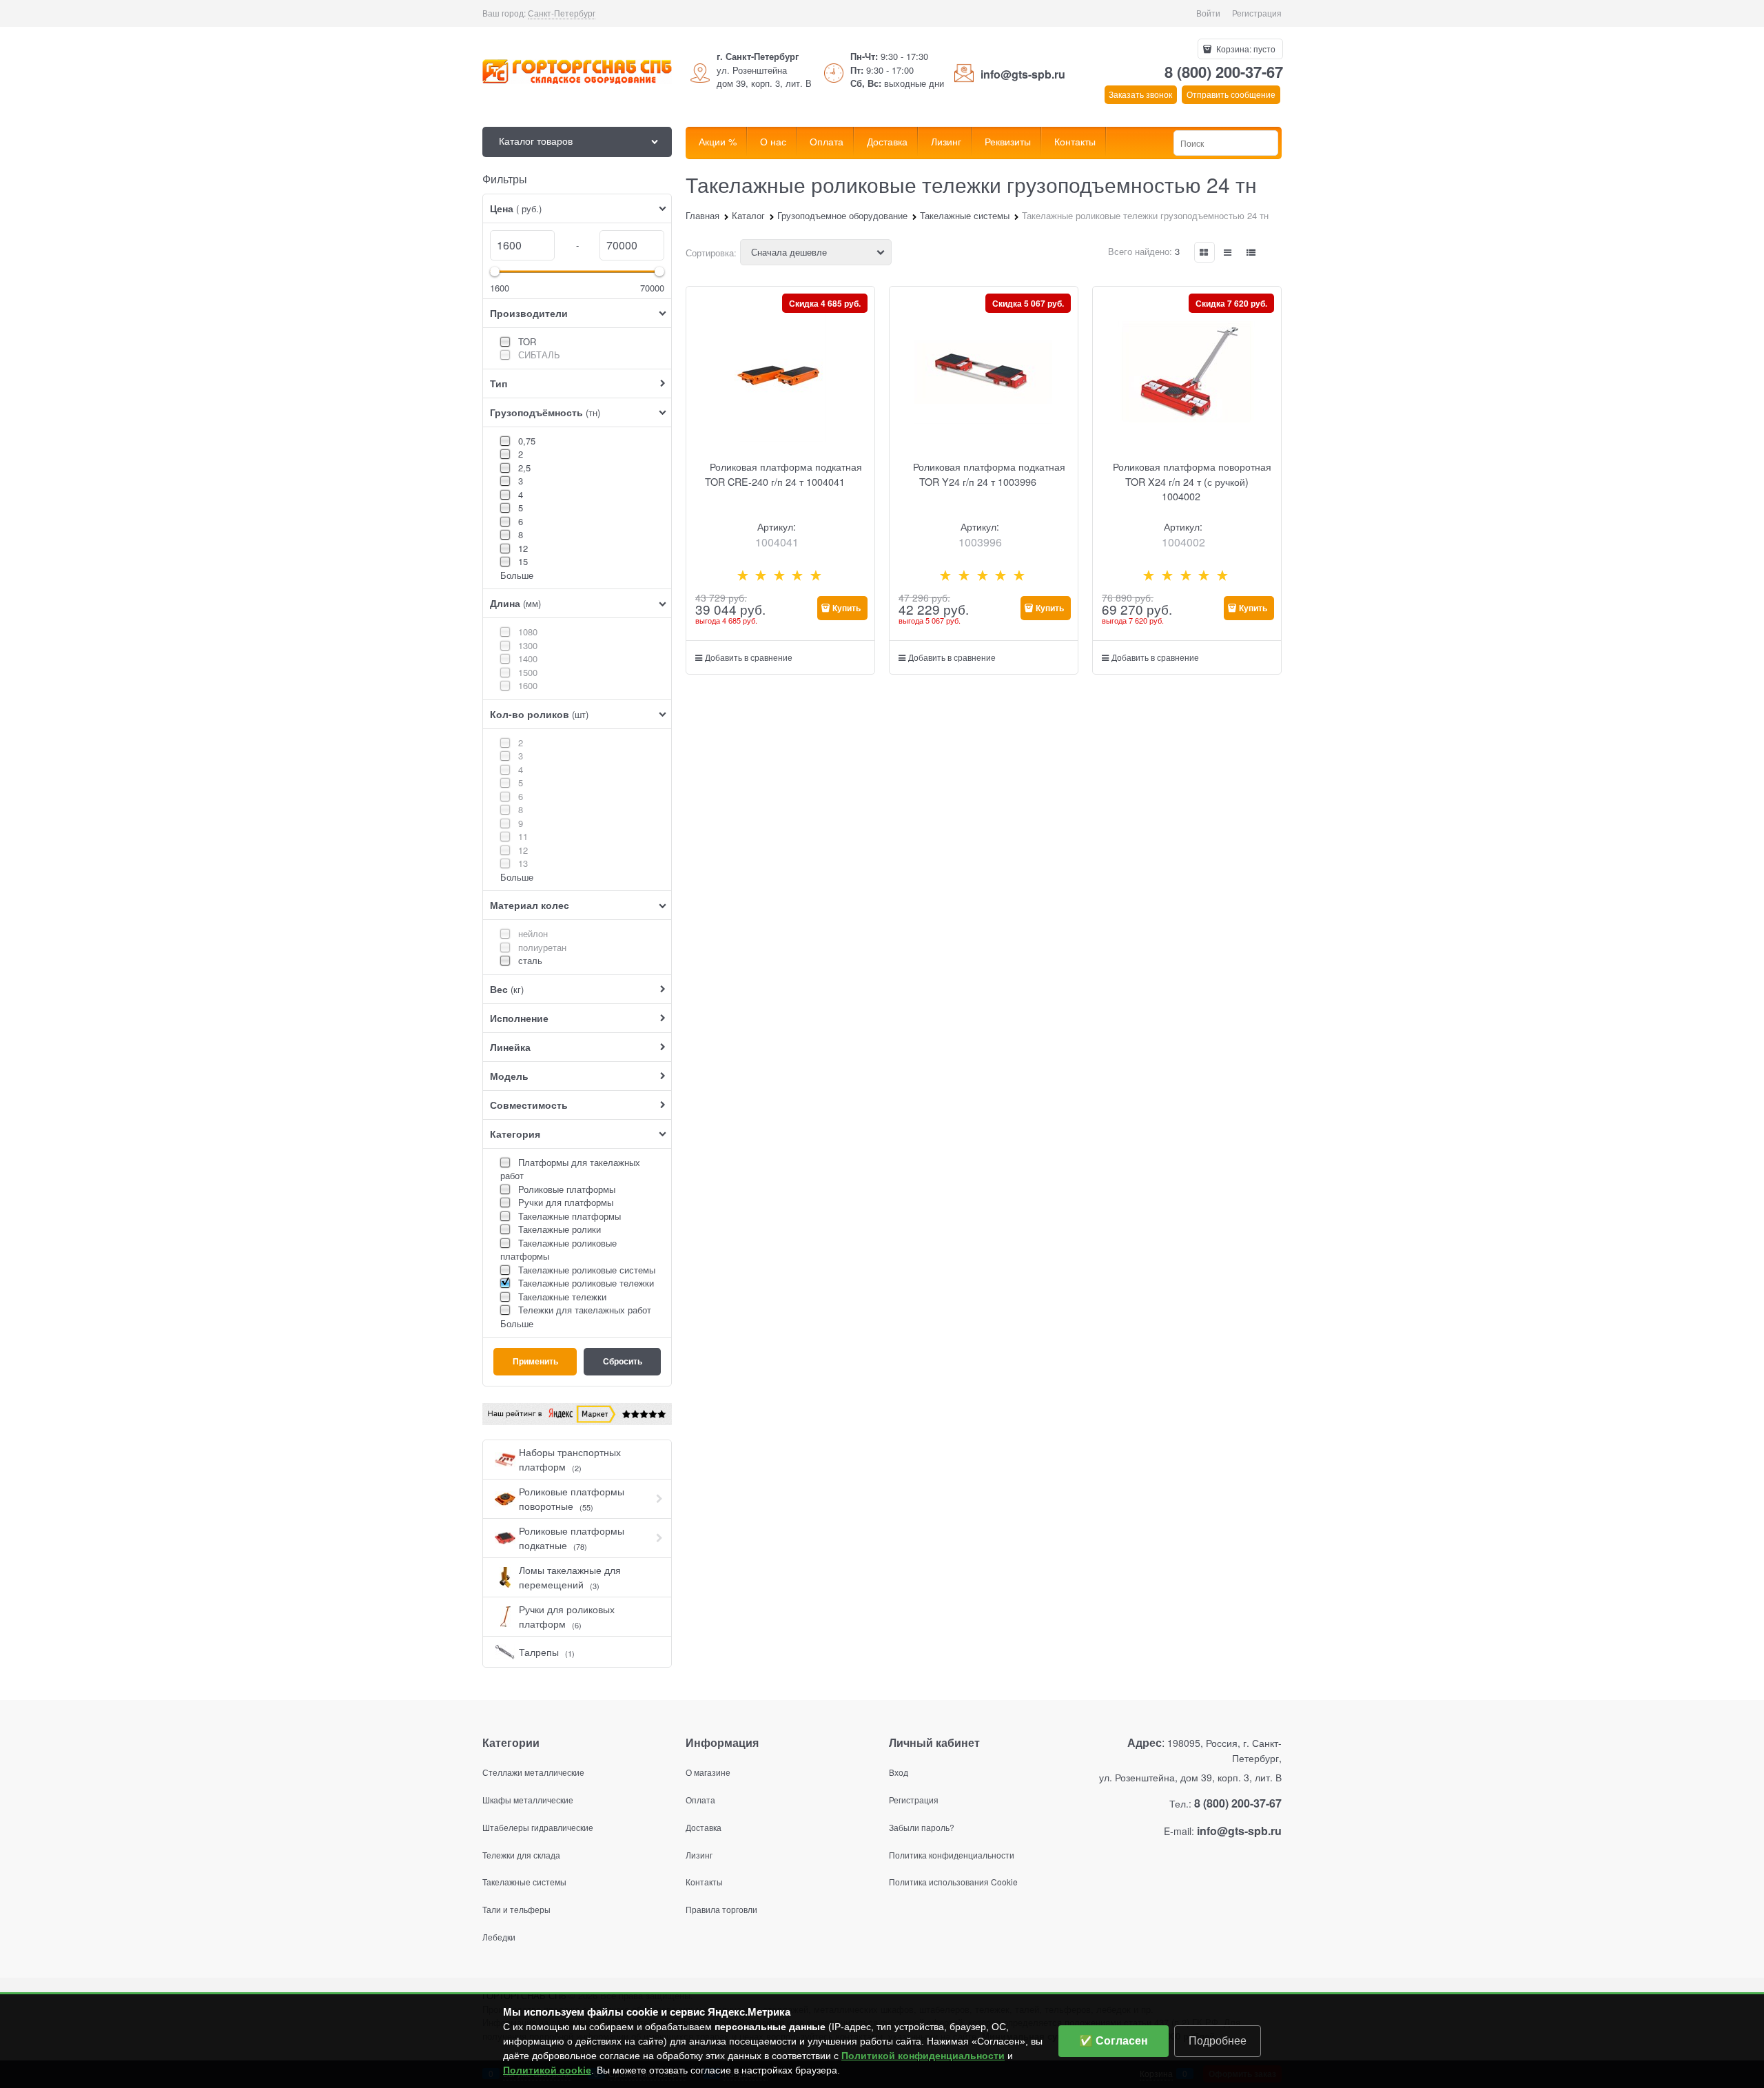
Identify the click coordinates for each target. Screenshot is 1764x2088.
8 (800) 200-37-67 (1224, 72)
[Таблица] (1251, 252)
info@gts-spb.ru (1023, 74)
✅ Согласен (1114, 2041)
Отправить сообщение (1231, 94)
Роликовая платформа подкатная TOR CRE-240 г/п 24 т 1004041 (783, 474)
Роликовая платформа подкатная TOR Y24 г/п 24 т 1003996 (989, 474)
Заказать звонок (1140, 94)
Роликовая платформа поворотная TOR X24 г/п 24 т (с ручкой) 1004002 (1192, 481)
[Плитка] (1204, 252)
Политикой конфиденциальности (923, 2056)
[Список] (1228, 252)
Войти (1208, 13)
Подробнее (1218, 2041)
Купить (847, 608)
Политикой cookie (547, 2070)
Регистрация (1257, 13)
